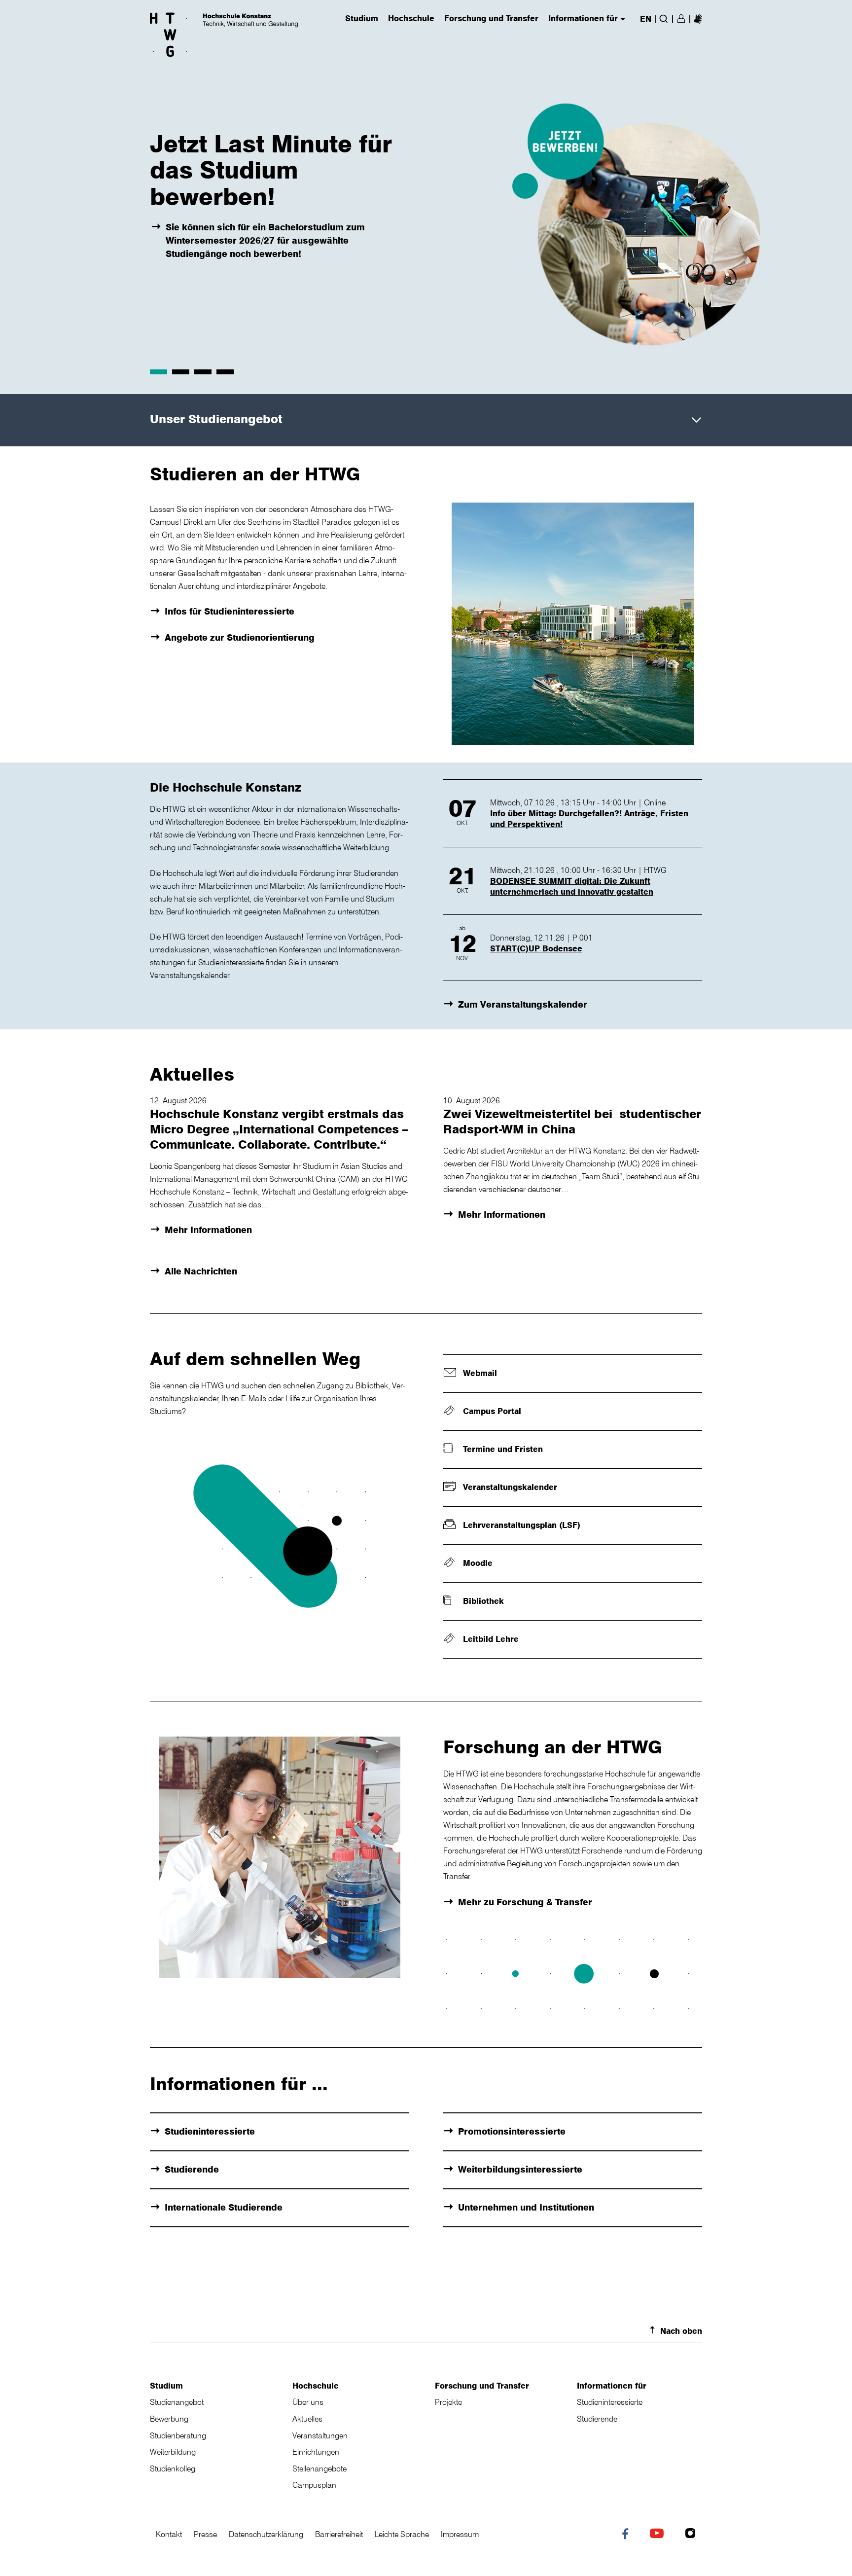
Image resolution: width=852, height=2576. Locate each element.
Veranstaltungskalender (510, 1487)
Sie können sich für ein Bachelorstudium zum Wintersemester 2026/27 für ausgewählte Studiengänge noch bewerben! (265, 240)
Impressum (460, 2534)
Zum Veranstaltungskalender (523, 1004)
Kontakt (169, 2534)
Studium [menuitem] (362, 19)
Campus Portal (492, 1411)
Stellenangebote (319, 2468)
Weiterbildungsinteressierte (520, 2169)
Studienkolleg (173, 2468)
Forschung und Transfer (482, 2386)
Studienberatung (178, 2435)
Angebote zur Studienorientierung (240, 637)
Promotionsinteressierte (512, 2131)
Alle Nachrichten (201, 1271)
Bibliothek (483, 1601)
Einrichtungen (316, 2452)
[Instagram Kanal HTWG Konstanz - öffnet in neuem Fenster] (692, 2535)
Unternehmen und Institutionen (526, 2207)
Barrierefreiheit (339, 2534)
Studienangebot (177, 2402)
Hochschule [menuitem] (411, 19)
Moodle (478, 1563)
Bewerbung (169, 2419)
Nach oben (681, 2331)
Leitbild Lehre (491, 1639)
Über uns (308, 2402)
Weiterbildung (173, 2452)
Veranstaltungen (320, 2435)
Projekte (448, 2402)
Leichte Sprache (402, 2534)
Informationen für (612, 2386)
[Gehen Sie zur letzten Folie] (20, 197)
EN (646, 19)
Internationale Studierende (224, 2207)
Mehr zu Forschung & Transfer (525, 1902)
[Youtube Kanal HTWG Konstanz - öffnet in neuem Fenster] (659, 2535)
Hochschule (316, 2386)
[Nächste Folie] (832, 197)
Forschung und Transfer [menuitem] (491, 19)
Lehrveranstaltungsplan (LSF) (522, 1525)
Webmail (480, 1373)
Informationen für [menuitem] (583, 19)
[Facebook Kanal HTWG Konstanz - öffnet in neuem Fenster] (627, 2536)
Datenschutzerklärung (266, 2534)
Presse (205, 2534)
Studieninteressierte (210, 2131)
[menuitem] (698, 18)
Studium (166, 2386)
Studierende (192, 2169)
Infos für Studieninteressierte (230, 611)
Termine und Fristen (503, 1449)
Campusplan (314, 2485)
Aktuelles (307, 2419)
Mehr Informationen (208, 1230)
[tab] (159, 372)
